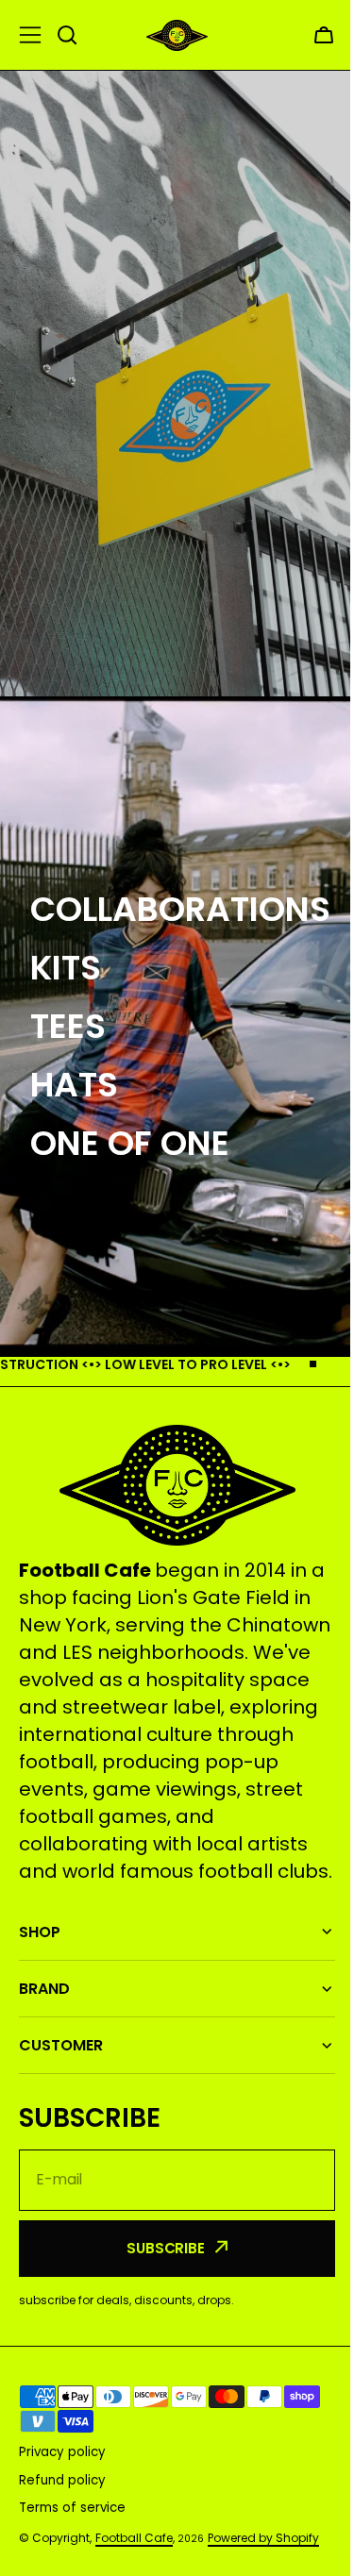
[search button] (67, 35)
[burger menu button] (30, 35)
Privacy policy (62, 2486)
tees (68, 1026)
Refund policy (62, 2513)
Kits (66, 968)
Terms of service (72, 2541)
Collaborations (180, 909)
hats (74, 1085)
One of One (130, 1143)
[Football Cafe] (177, 35)
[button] (324, 35)
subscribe (159, 2281)
